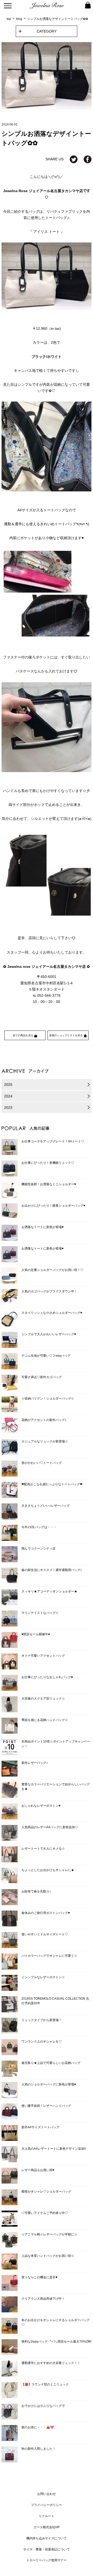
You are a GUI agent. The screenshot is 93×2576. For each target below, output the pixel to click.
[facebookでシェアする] (88, 159)
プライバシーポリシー (47, 2505)
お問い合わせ (47, 2494)
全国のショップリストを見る (66, 1035)
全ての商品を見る (23, 1035)
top (9, 19)
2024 (8, 1096)
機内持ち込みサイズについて (47, 2538)
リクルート (47, 2516)
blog (19, 19)
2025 (8, 1085)
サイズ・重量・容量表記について (47, 2549)
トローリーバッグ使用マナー (47, 2560)
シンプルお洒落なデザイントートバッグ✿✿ (58, 19)
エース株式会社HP (47, 2527)
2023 (8, 1108)
